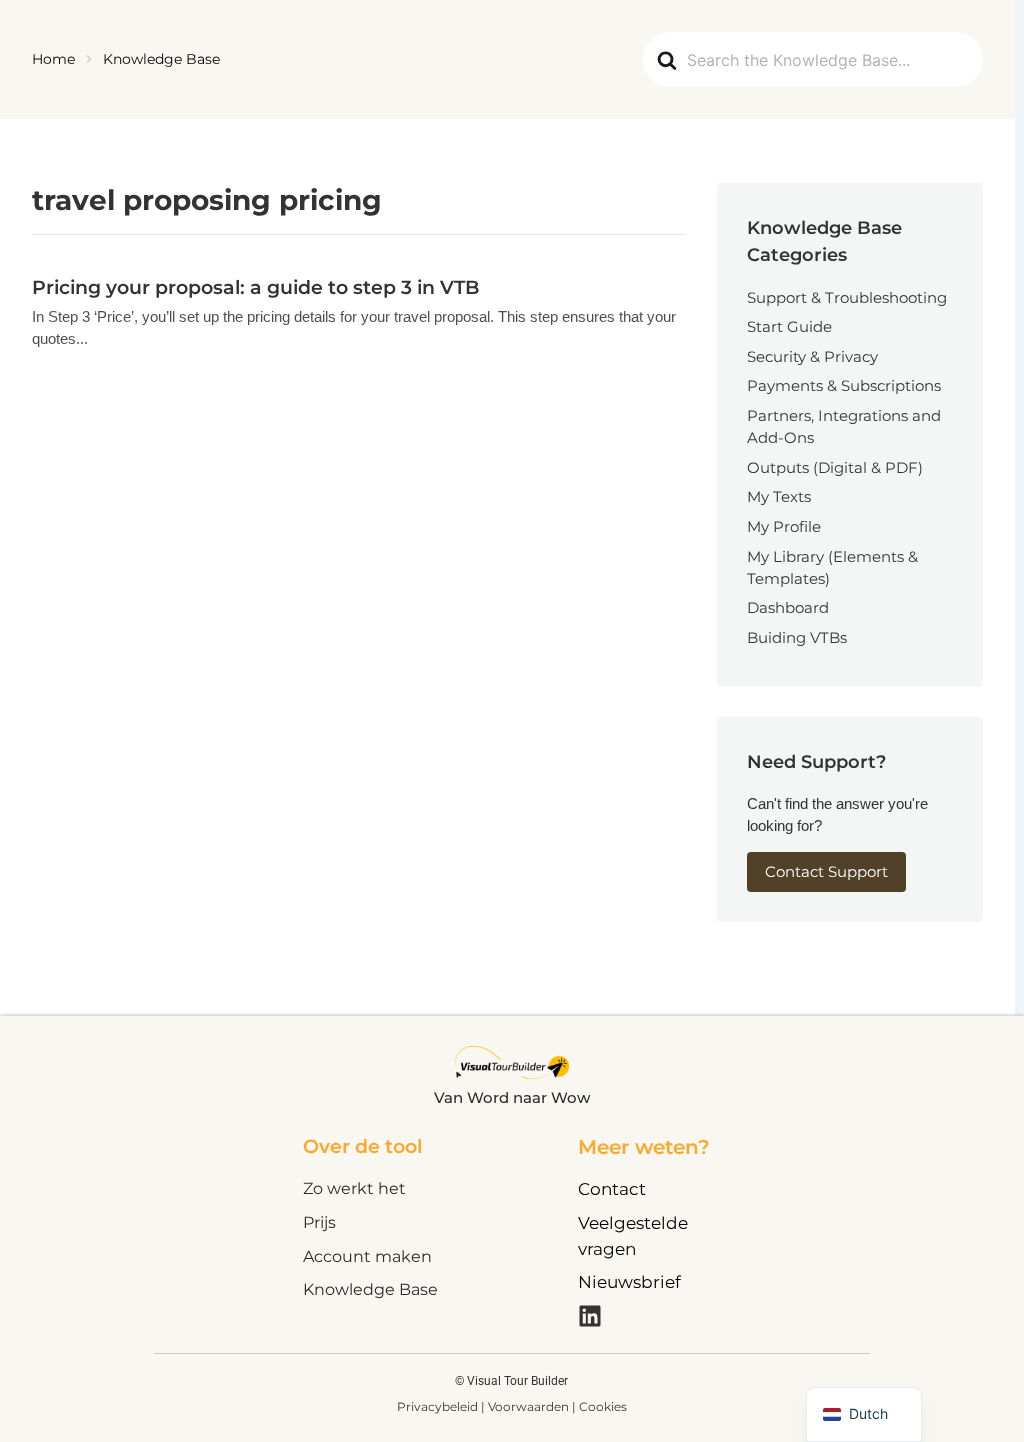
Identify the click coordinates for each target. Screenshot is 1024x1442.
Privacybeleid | (442, 1406)
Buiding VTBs (797, 637)
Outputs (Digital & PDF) (835, 467)
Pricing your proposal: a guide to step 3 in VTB (255, 287)
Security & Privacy (812, 356)
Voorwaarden (530, 1406)
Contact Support (826, 871)
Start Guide (789, 326)
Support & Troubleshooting (847, 297)
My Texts (779, 496)
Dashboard (788, 607)
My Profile (784, 526)
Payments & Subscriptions (844, 385)
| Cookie (596, 1406)
